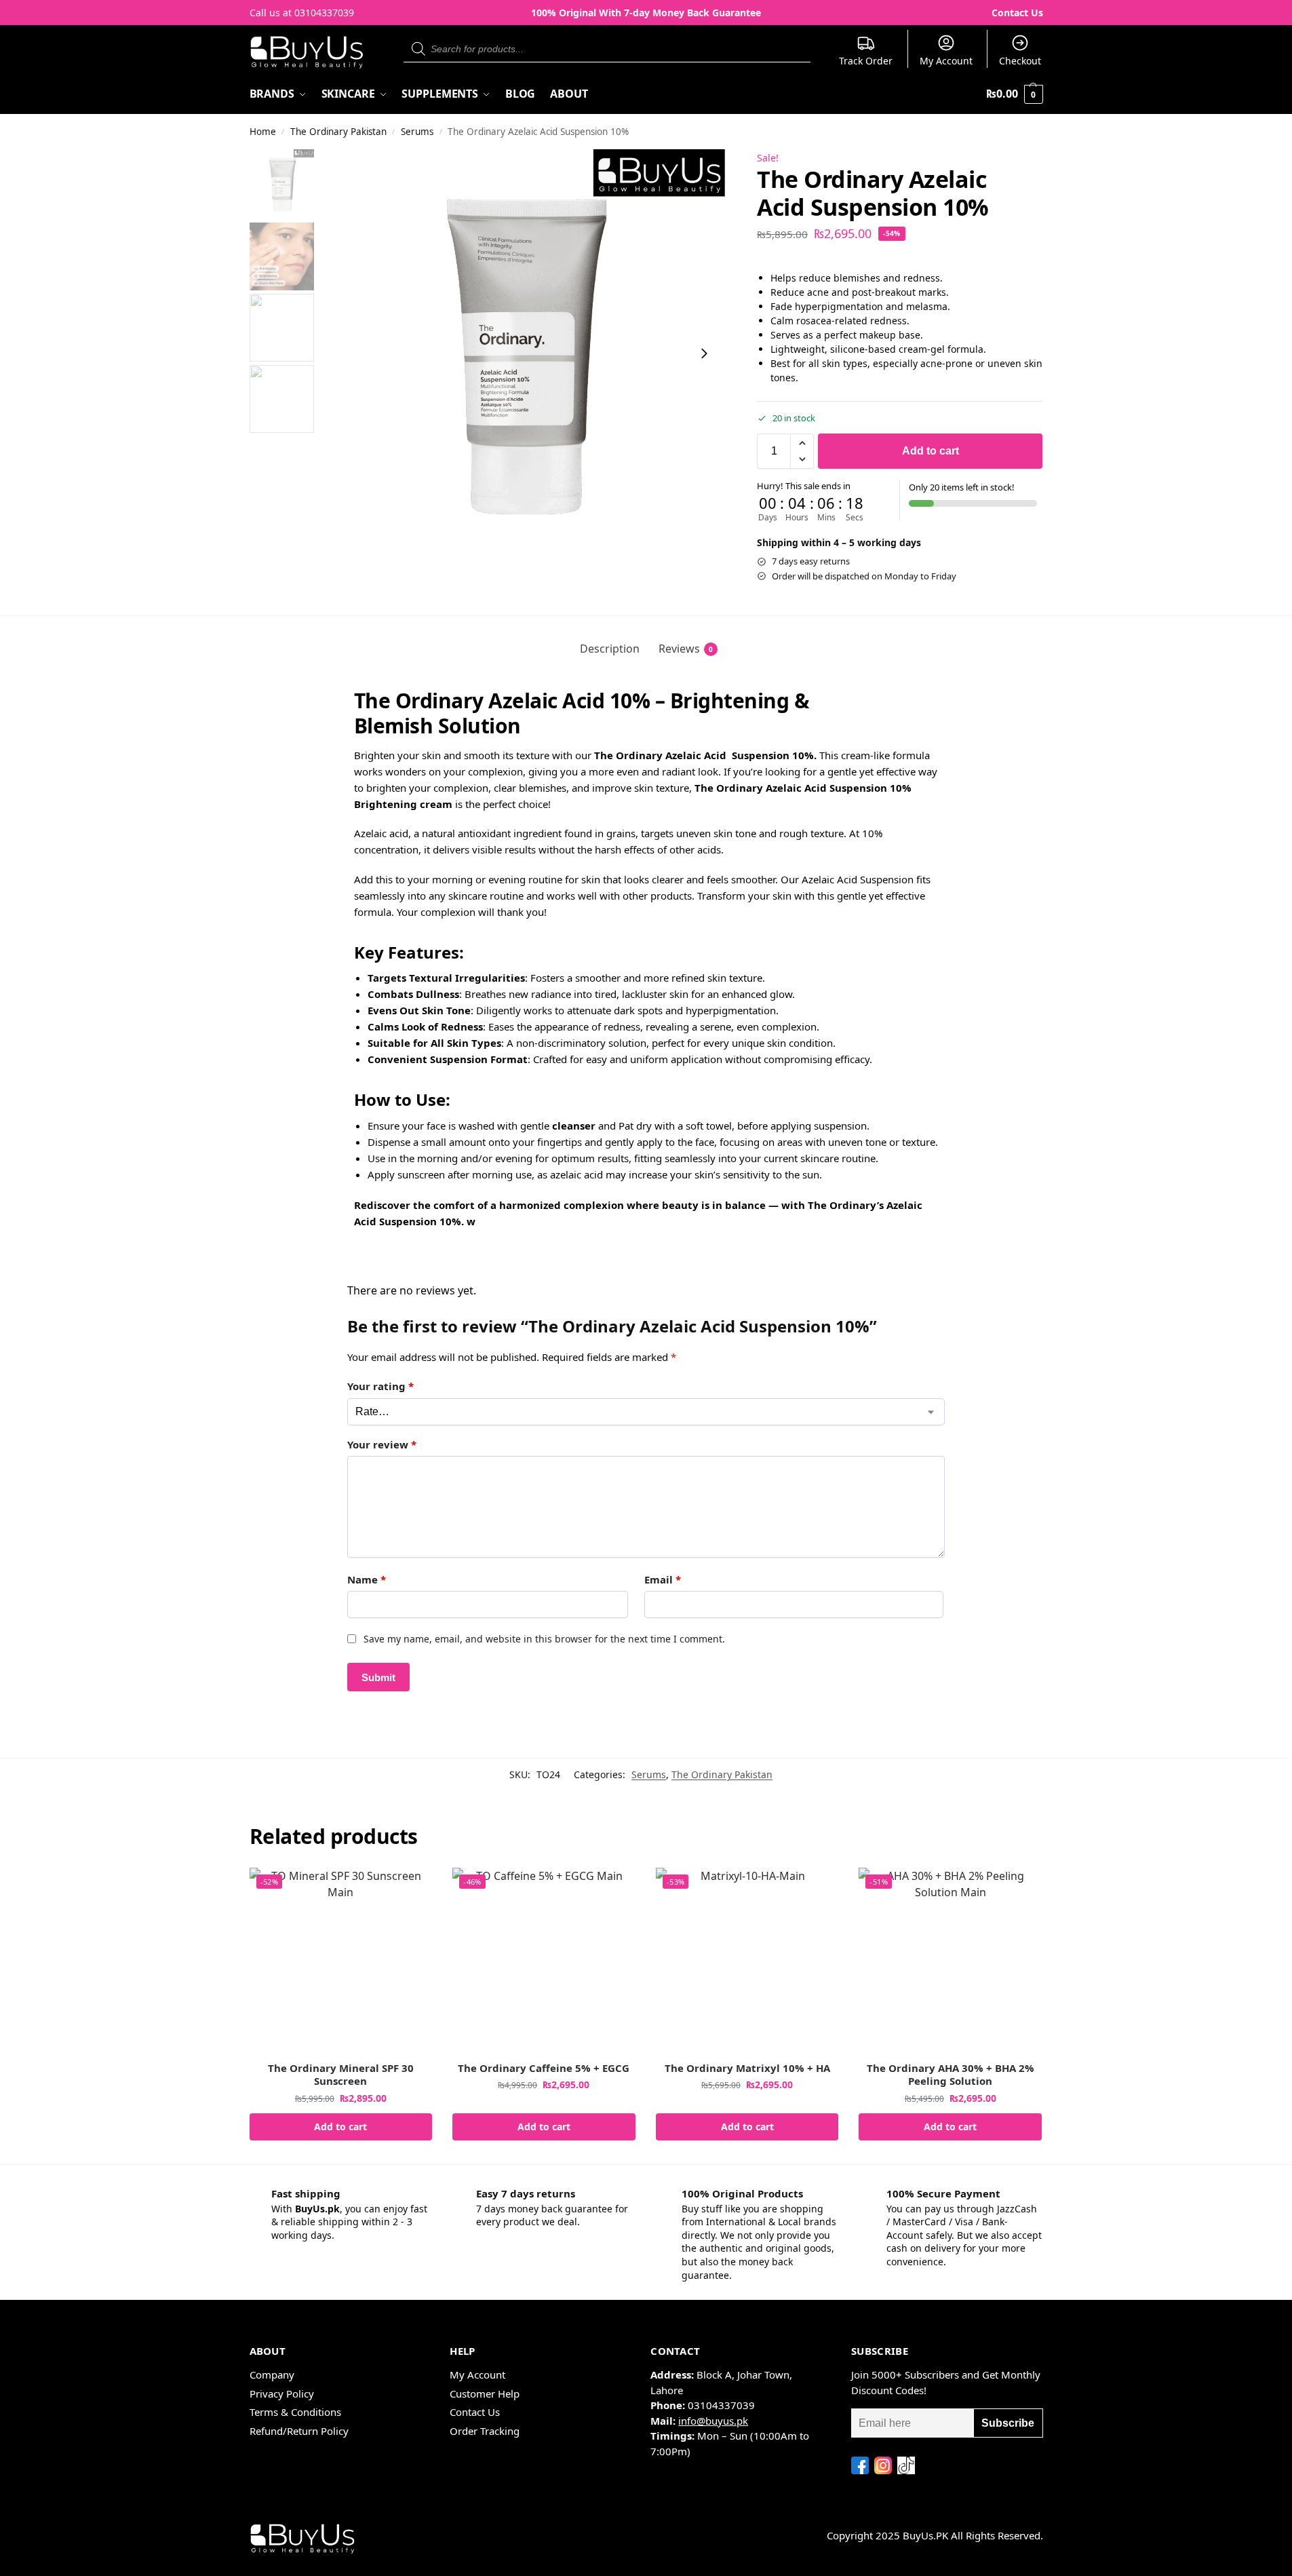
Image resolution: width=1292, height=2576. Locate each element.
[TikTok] (906, 2465)
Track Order (866, 61)
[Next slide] (704, 353)
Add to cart (931, 451)
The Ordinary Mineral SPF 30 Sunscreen (341, 2075)
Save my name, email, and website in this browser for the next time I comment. (544, 1639)
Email (663, 1579)
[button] (1014, 94)
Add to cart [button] (340, 2127)
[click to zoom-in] (522, 353)
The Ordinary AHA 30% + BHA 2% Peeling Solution (951, 2075)
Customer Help (485, 2394)
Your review (382, 1444)
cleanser (574, 1126)
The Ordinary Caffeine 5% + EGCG (544, 2068)
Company (272, 2375)
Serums (417, 132)
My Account (946, 61)
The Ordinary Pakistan (338, 132)
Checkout (1020, 61)
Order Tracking (485, 2431)
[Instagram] (883, 2465)
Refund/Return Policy (299, 2431)
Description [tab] (610, 649)
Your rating (380, 1386)
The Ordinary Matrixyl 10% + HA (747, 2068)
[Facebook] (860, 2465)
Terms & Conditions (295, 2412)
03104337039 (324, 13)
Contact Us (1017, 13)
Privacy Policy (282, 2394)
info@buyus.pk (713, 2421)
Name (367, 1579)
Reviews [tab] (686, 649)
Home (263, 132)
